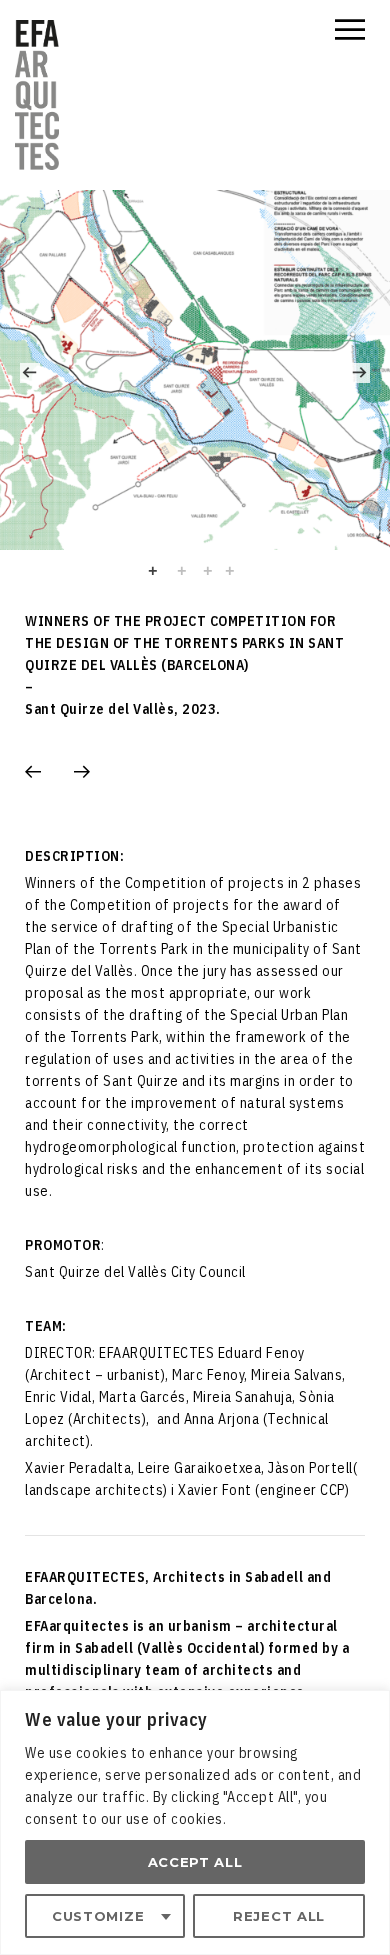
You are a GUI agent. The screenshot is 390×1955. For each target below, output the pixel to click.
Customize (98, 1916)
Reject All (279, 1916)
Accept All (195, 1862)
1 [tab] (161, 572)
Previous (30, 373)
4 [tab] (239, 572)
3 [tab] (208, 571)
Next (360, 373)
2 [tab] (182, 571)
